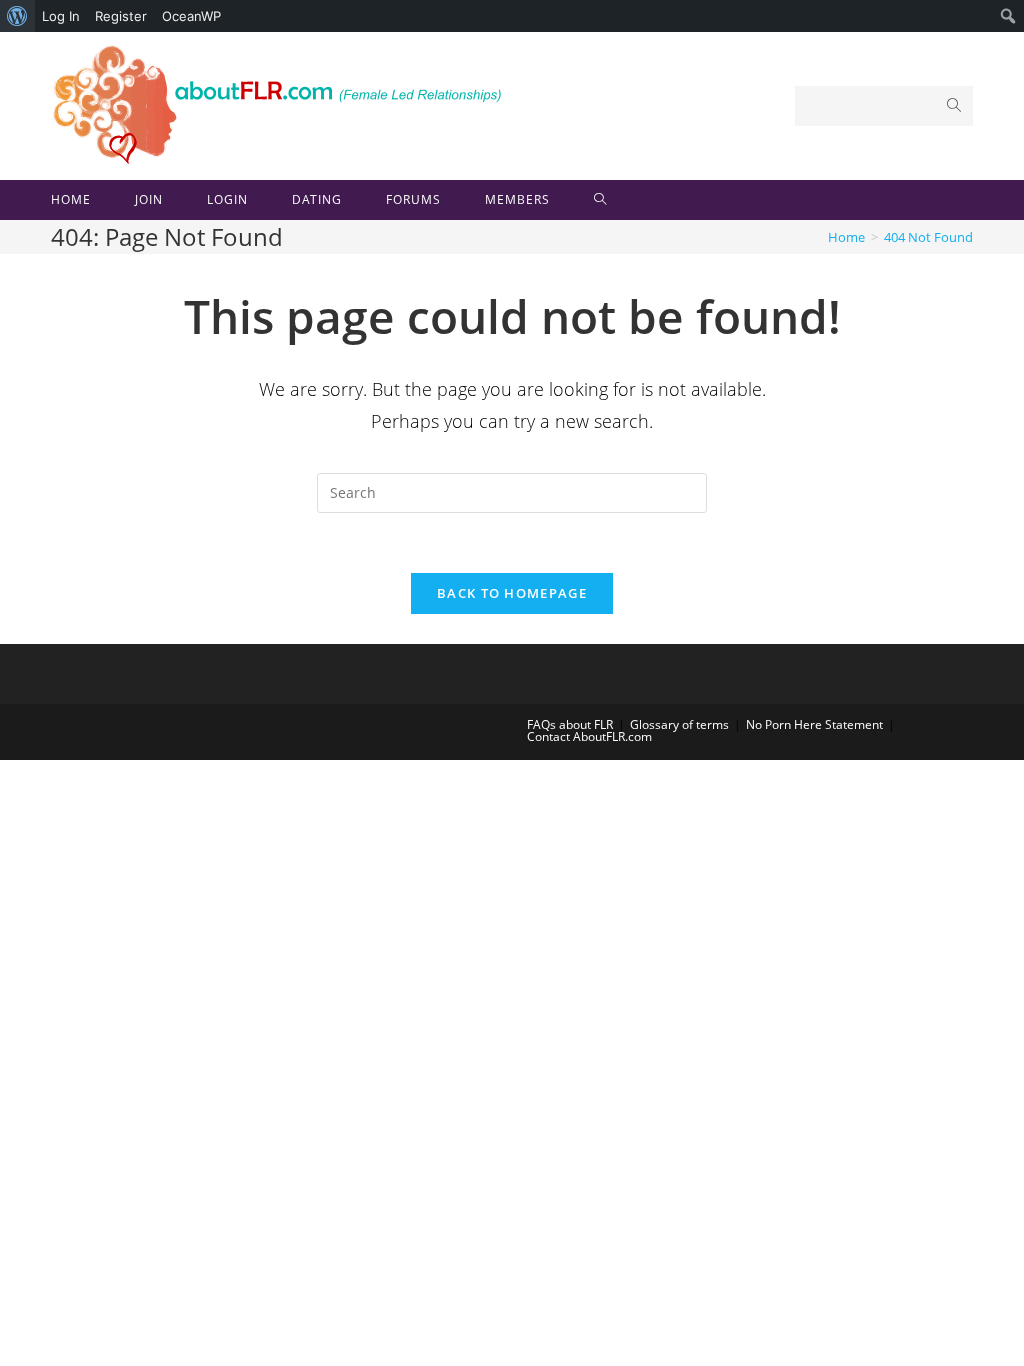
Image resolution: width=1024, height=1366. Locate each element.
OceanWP (191, 16)
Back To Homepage (512, 593)
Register (121, 16)
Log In (61, 16)
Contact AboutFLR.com (589, 736)
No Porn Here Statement (814, 724)
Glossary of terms (679, 724)
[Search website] (600, 200)
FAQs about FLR (570, 724)
